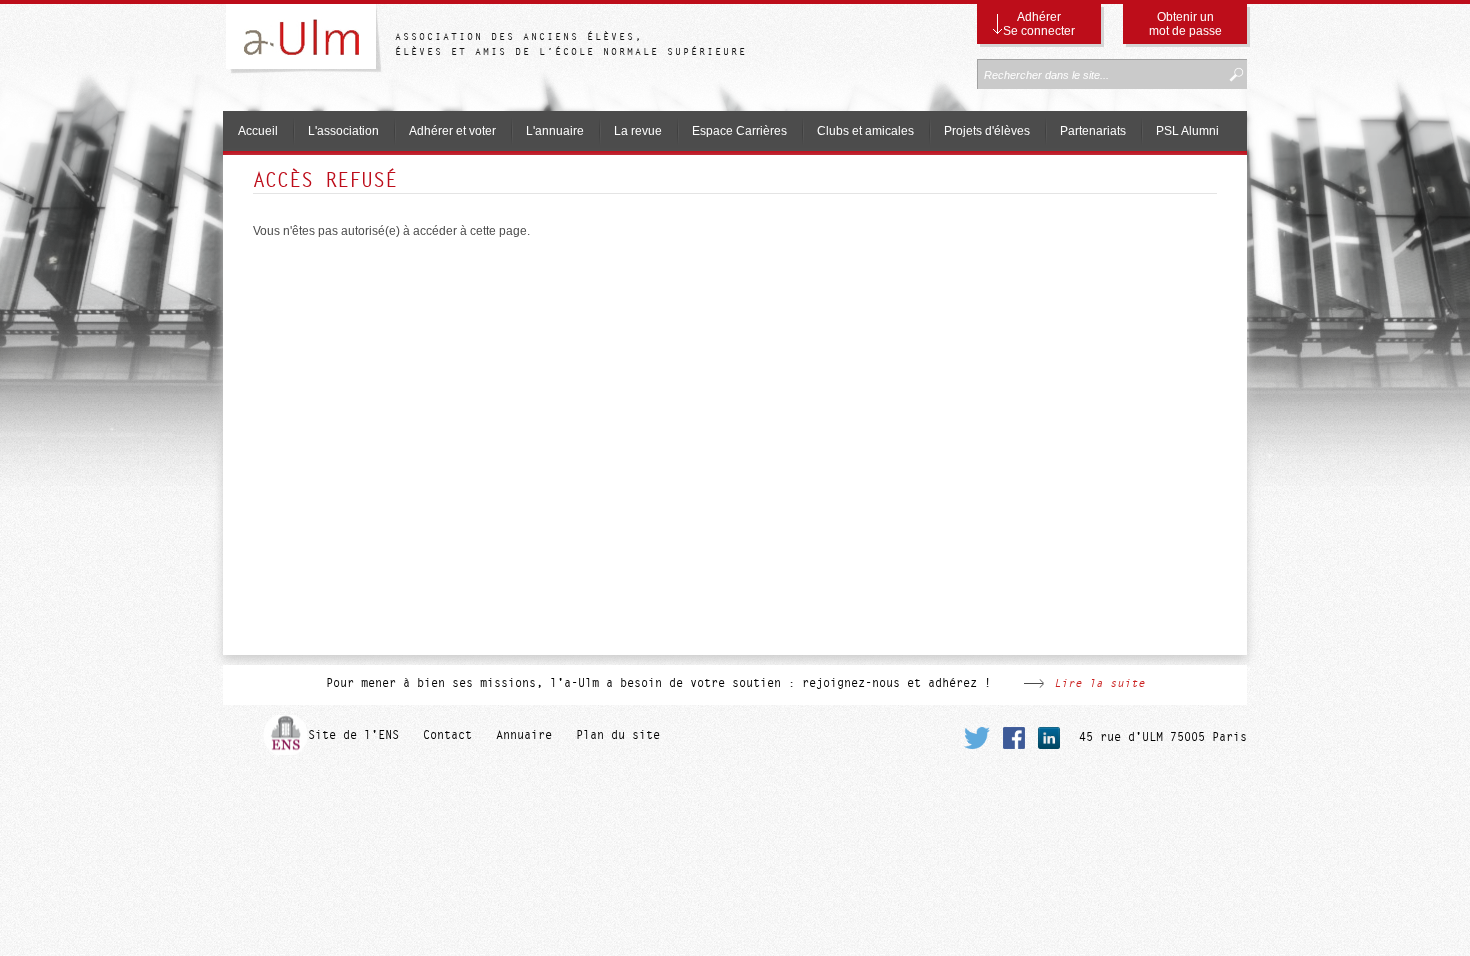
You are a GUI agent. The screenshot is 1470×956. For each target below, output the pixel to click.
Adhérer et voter (452, 131)
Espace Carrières (739, 131)
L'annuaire (555, 131)
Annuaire (524, 735)
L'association (343, 131)
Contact (447, 735)
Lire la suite (1099, 683)
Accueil (258, 131)
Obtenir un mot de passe (1185, 24)
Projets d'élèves (987, 131)
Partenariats (1093, 131)
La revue (638, 131)
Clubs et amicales (865, 131)
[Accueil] (309, 42)
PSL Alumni (1187, 131)
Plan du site (618, 735)
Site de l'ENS (353, 735)
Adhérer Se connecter (1039, 24)
